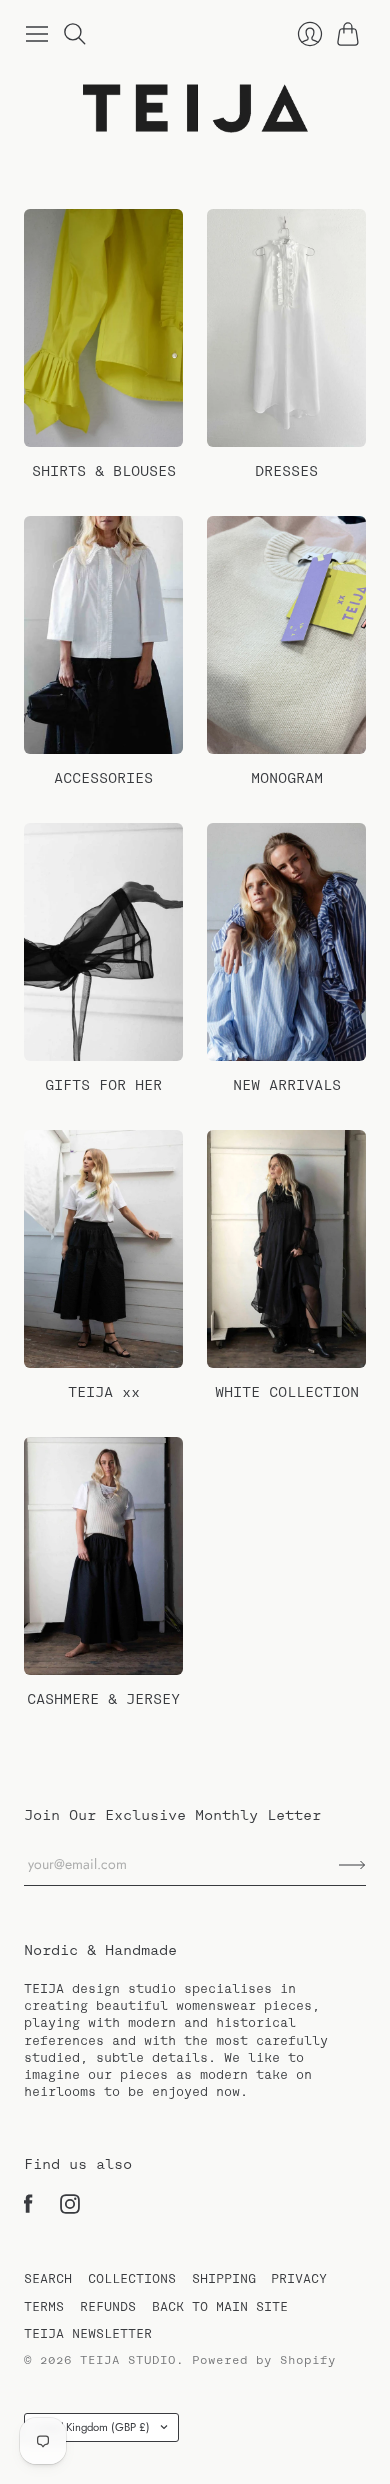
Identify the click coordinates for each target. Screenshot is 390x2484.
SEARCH (48, 2278)
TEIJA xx (104, 1392)
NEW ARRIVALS (287, 1085)
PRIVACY (299, 2278)
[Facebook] (28, 2209)
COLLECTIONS (132, 2278)
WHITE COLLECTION (287, 1392)
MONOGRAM (287, 778)
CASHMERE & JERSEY (103, 1699)
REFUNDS (108, 2306)
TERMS (44, 2306)
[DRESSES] (286, 328)
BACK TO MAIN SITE (220, 2306)
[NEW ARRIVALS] (286, 942)
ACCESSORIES (103, 778)
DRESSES (286, 471)
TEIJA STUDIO (128, 2360)
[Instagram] (70, 2209)
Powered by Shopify (264, 2360)
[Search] (75, 34)
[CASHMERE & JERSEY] (103, 1556)
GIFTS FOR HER (103, 1085)
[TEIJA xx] (103, 1249)
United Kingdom (91, 2427)
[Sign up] (352, 1865)
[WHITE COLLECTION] (286, 1249)
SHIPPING (224, 2278)
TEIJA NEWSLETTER (88, 2333)
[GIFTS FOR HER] (103, 942)
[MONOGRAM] (286, 635)
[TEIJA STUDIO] (195, 109)
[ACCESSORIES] (103, 635)
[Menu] (37, 34)
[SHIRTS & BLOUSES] (103, 328)
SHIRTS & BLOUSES (104, 471)
